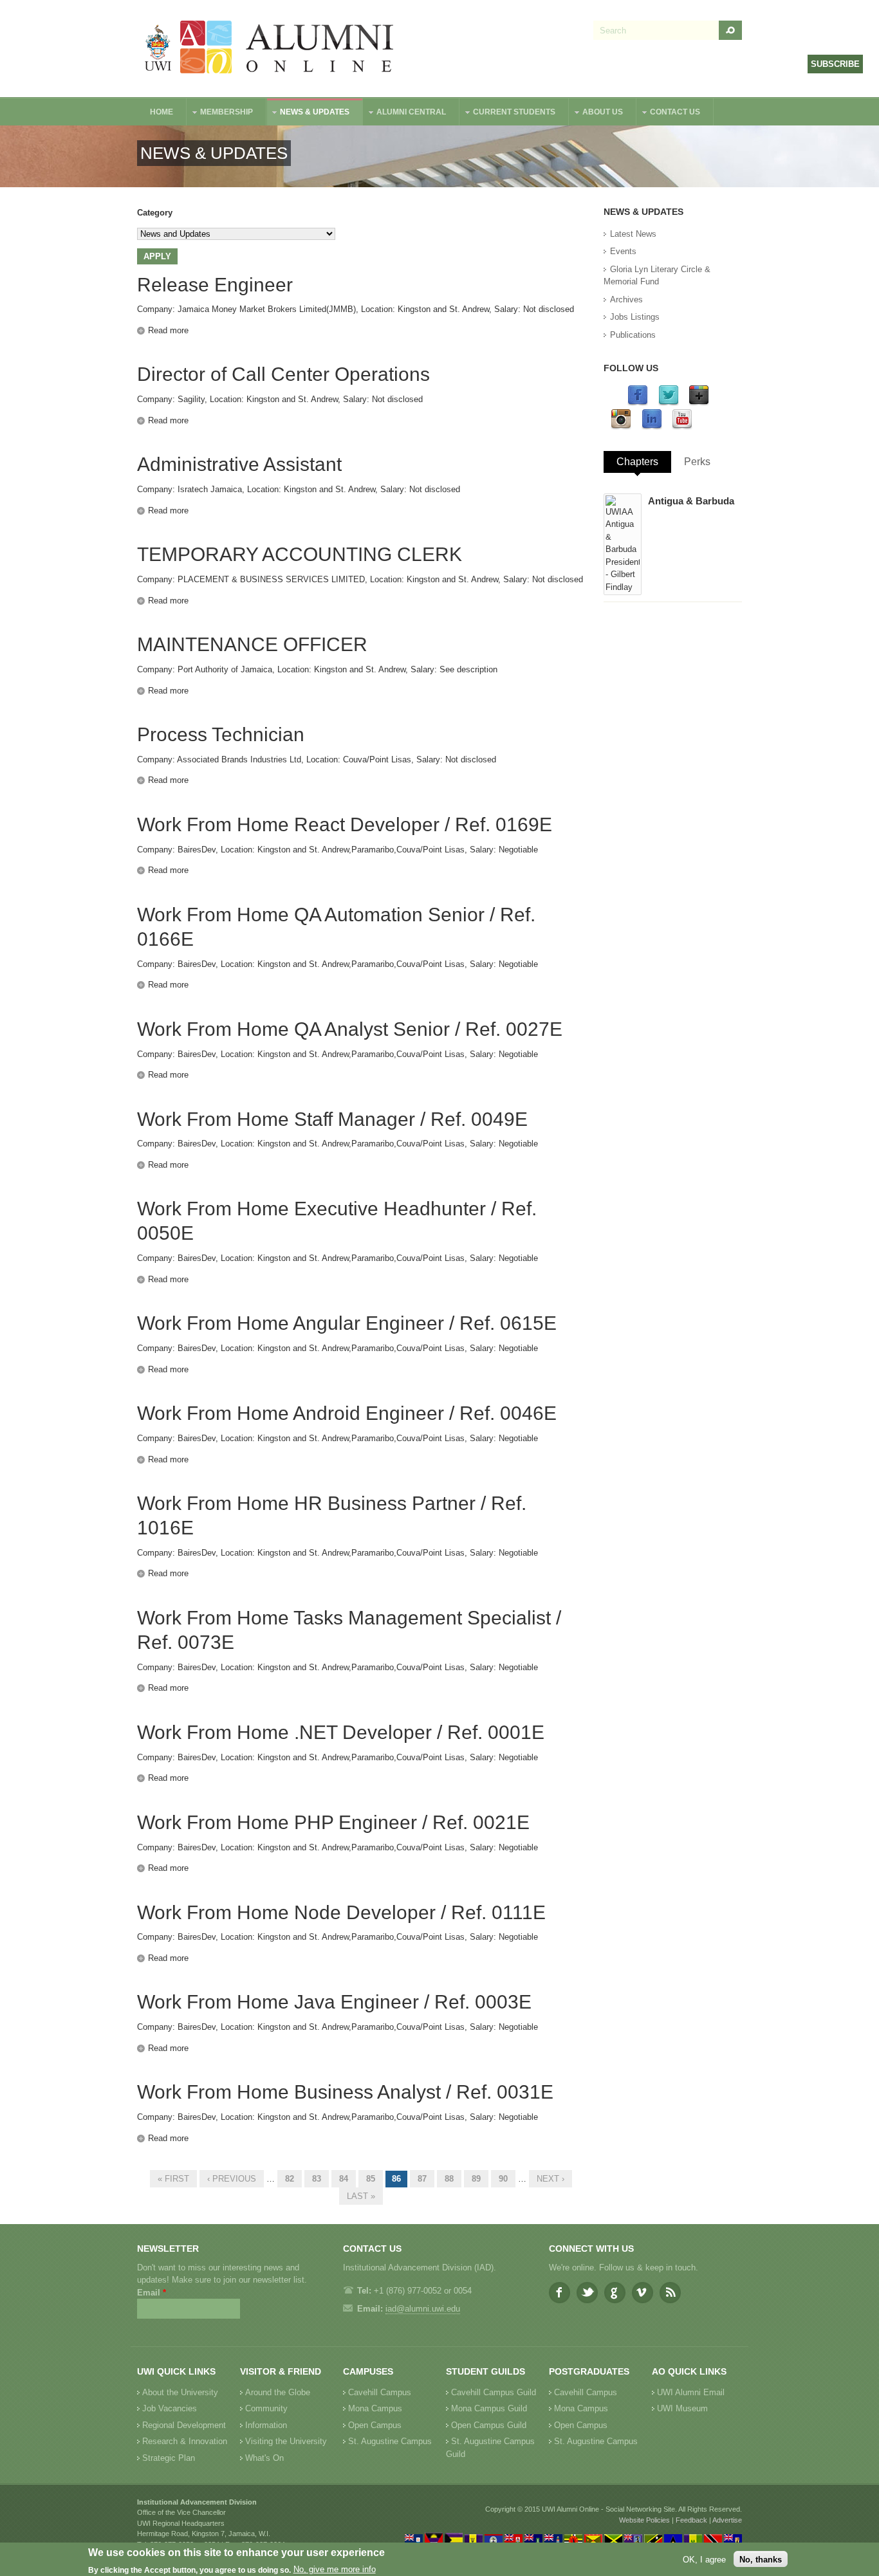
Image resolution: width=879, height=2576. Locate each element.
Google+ (615, 2293)
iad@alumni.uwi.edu (423, 2309)
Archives (626, 299)
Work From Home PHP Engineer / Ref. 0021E (333, 1822)
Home (162, 112)
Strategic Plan (169, 2458)
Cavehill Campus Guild (494, 2392)
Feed (670, 2293)
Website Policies (644, 2520)
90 (503, 2179)
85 (371, 2179)
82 (290, 2179)
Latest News (633, 234)
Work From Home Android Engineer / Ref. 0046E (347, 1413)
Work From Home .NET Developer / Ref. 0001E (341, 1732)
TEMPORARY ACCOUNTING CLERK (300, 554)
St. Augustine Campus (390, 2441)
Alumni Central (405, 114)
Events (623, 251)
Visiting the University (286, 2441)
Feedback (691, 2520)
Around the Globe (278, 2392)
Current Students (508, 114)
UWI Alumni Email (691, 2392)
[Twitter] (669, 403)
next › (551, 2179)
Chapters (637, 462)
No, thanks (761, 2559)
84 (344, 2179)
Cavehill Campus (380, 2392)
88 (449, 2179)
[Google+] (699, 403)
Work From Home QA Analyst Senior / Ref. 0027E (350, 1029)
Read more (168, 330)
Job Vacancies (170, 2408)
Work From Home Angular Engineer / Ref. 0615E (347, 1323)
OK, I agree (704, 2559)
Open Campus (375, 2425)
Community (266, 2408)
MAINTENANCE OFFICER (252, 644)
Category (155, 213)
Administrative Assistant (239, 464)
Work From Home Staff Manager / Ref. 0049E (332, 1119)
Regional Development (184, 2425)
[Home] (270, 49)
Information (266, 2425)
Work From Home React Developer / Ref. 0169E (345, 824)
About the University (180, 2392)
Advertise (727, 2520)
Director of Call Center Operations (283, 374)
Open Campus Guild (489, 2425)
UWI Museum (682, 2408)
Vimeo (643, 2293)
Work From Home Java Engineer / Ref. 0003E (334, 2002)
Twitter (587, 2293)
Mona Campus (375, 2408)
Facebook (560, 2293)
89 (476, 2179)
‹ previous (232, 2179)
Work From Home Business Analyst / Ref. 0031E (345, 2092)
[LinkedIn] (652, 427)
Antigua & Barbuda (691, 501)
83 (317, 2179)
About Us (596, 114)
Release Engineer (215, 285)
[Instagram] (621, 427)
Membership (220, 114)
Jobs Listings (635, 317)
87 (422, 2179)
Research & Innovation (185, 2441)
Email (152, 2293)
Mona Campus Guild (489, 2408)
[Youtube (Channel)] (682, 427)
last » (361, 2196)
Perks (697, 462)
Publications (633, 335)
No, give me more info (335, 2570)
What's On (264, 2458)
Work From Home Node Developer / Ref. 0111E (341, 1912)
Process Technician (221, 734)
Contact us (669, 114)
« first (173, 2179)
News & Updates (308, 114)
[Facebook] (638, 403)
